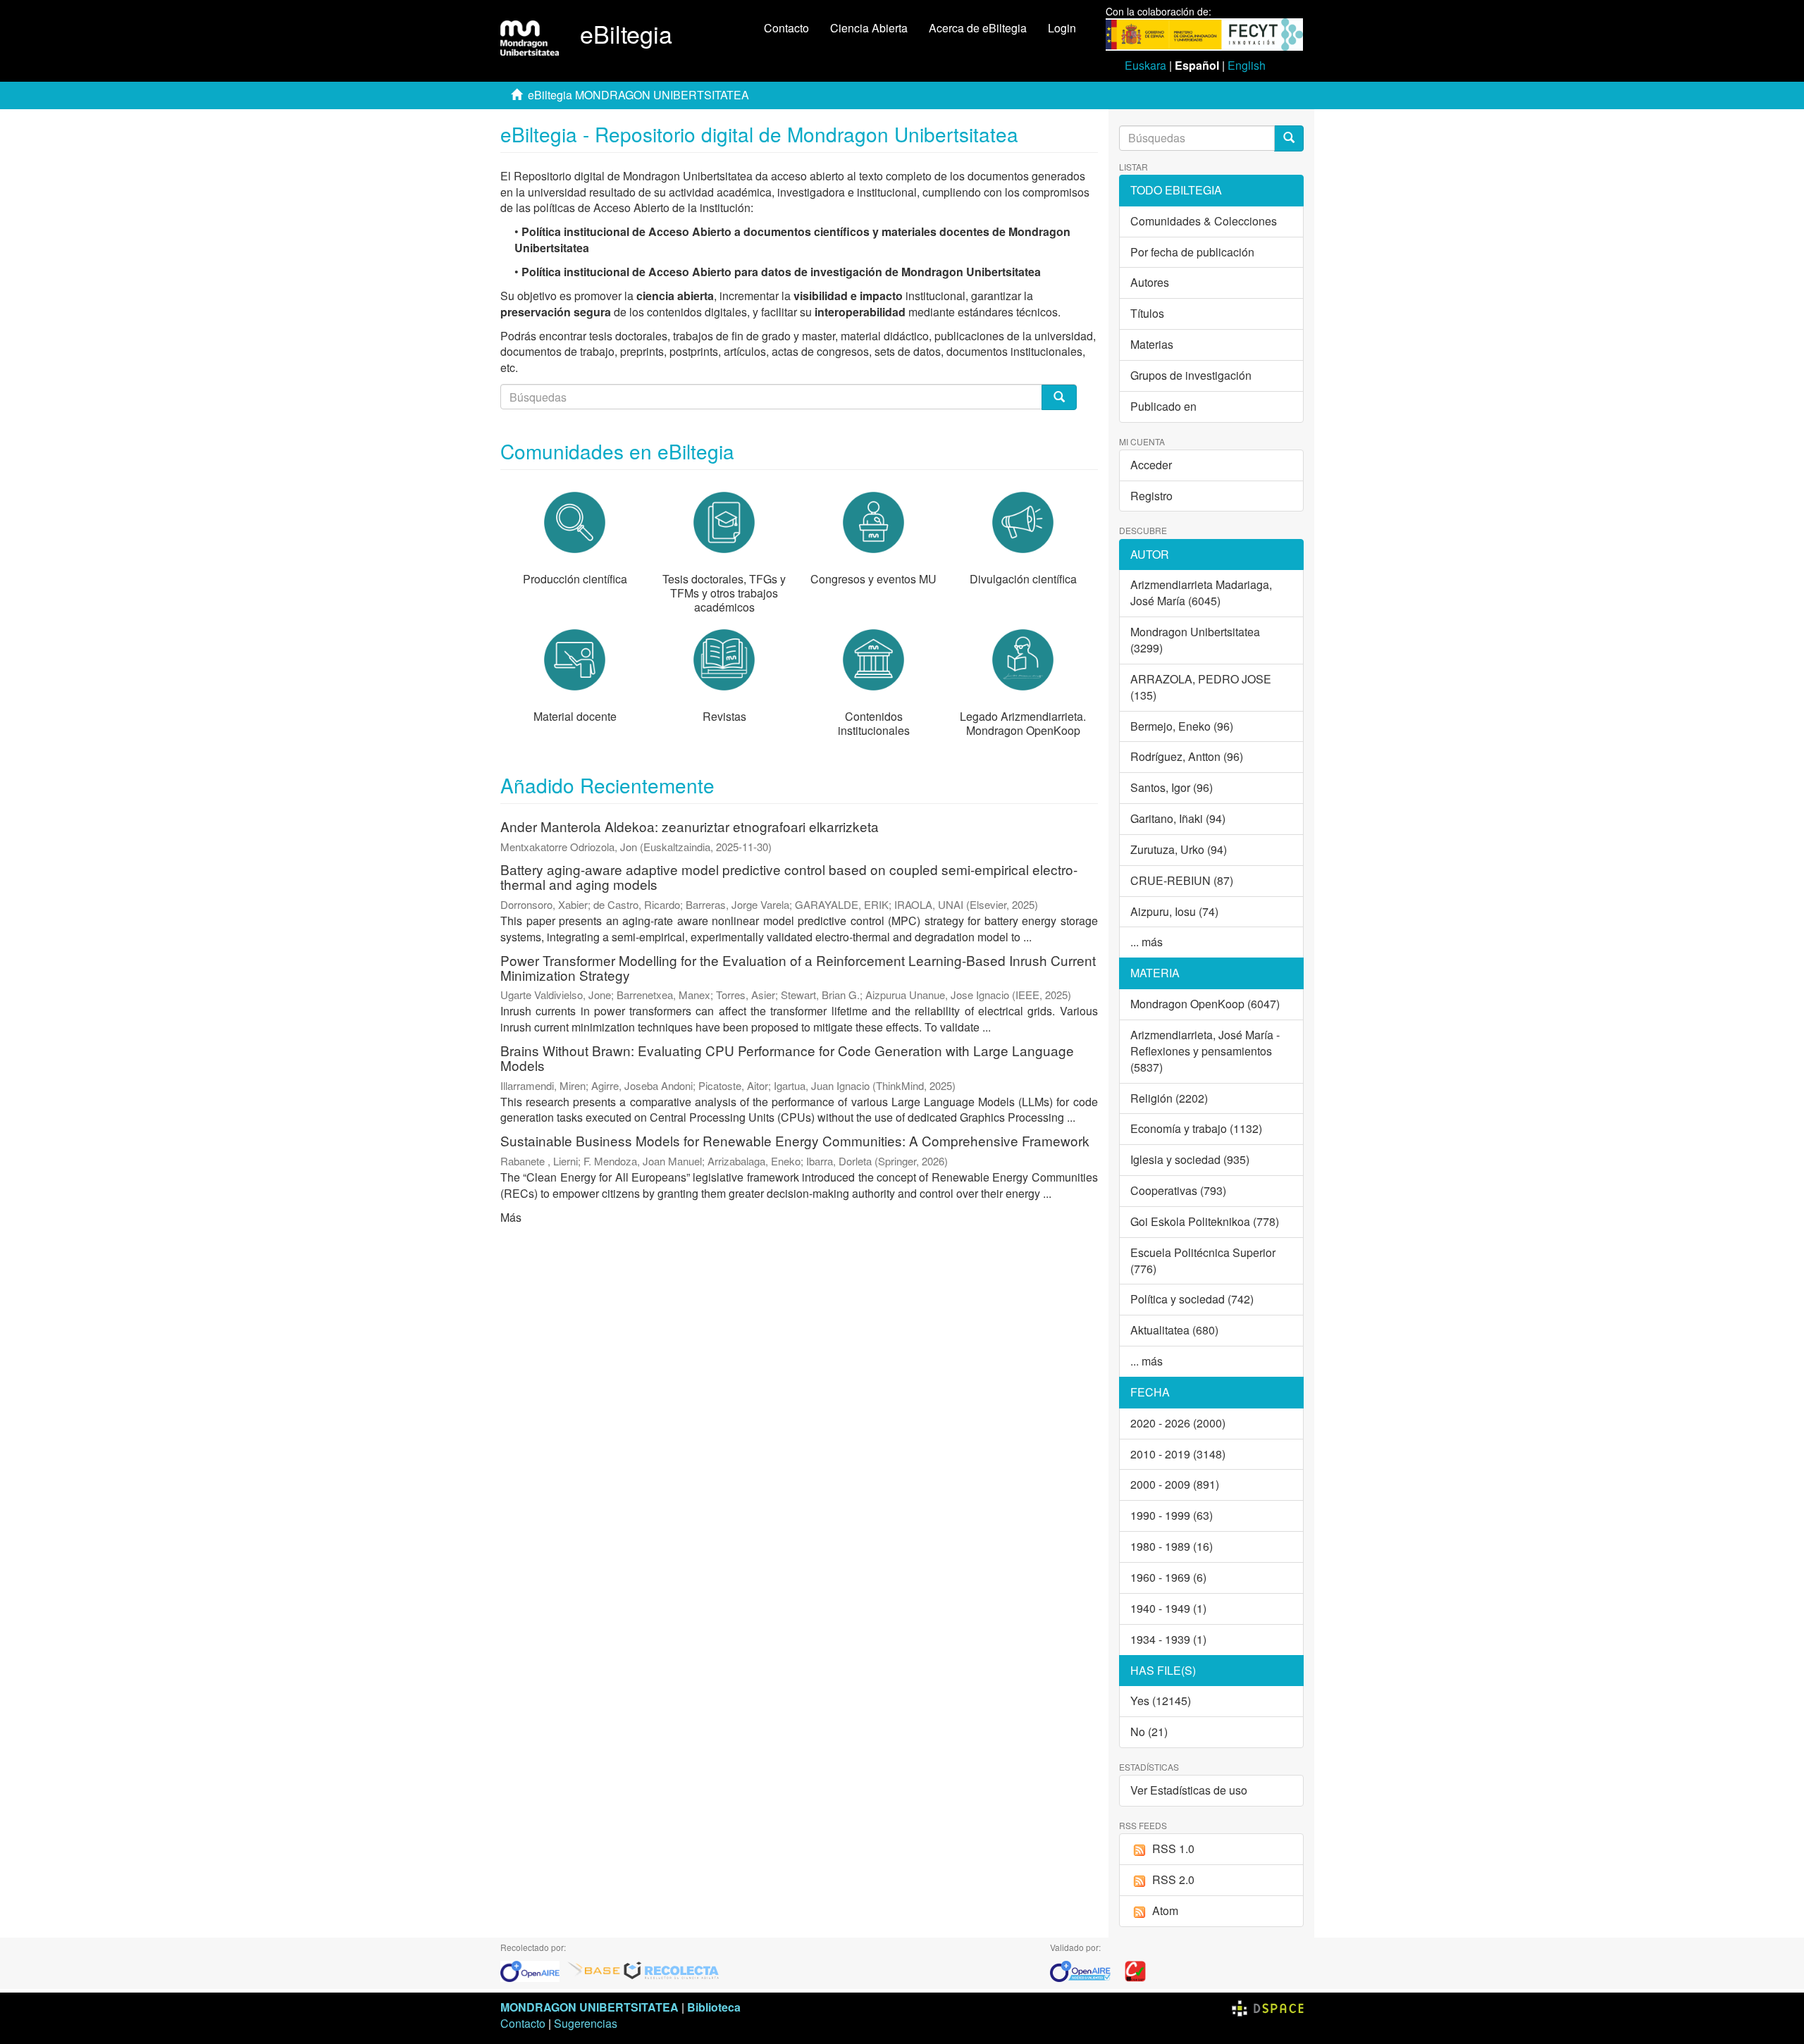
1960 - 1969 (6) (1168, 1577)
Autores (1150, 282)
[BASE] (594, 1970)
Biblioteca (714, 2007)
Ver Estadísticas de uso (1189, 1790)
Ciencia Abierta (869, 28)
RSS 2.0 (1173, 1879)
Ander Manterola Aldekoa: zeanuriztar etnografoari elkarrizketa (690, 826)
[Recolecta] (672, 1970)
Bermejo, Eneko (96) (1182, 726)
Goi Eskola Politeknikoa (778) (1205, 1221)
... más (1147, 942)
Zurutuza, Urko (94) (1179, 849)
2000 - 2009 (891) (1175, 1484)
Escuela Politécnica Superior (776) (1203, 1261)
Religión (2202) (1169, 1098)
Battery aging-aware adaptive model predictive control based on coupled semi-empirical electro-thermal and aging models (789, 877)
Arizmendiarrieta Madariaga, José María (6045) (1201, 593)
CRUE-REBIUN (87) (1182, 880)
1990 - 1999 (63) (1172, 1515)
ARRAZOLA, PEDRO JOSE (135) (1201, 687)
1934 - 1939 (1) (1168, 1639)
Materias (1152, 344)
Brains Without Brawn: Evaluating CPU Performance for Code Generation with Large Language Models (787, 1058)
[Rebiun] (1135, 1970)
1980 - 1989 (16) (1172, 1546)
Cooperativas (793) (1178, 1190)
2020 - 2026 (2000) (1178, 1423)
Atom (1165, 1910)
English (1247, 65)
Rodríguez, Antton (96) (1187, 756)
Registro (1151, 496)
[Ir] (1289, 138)
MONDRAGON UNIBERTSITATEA (589, 2007)
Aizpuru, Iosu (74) (1174, 911)
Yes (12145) (1161, 1701)
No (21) (1149, 1732)
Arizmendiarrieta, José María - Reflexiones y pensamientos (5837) (1205, 1051)
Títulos (1147, 313)
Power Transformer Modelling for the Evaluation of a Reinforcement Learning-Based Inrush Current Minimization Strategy (798, 967)
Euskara (1145, 65)
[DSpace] (1268, 2007)
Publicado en (1163, 406)
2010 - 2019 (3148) (1178, 1454)
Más (511, 1217)
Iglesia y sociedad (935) (1190, 1159)
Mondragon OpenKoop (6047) (1205, 1004)
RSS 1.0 (1173, 1848)
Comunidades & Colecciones (1204, 221)
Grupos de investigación (1191, 375)
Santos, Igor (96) (1172, 787)
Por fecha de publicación (1192, 252)
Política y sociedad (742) (1192, 1299)
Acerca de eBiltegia (978, 28)
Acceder (1151, 465)
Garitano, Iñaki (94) (1178, 818)
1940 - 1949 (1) (1168, 1608)
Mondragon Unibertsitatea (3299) (1195, 640)
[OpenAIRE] (533, 1970)
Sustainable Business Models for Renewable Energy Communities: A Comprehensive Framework (795, 1140)
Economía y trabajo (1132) (1196, 1128)
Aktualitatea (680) (1174, 1330)
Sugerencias (586, 2023)
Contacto (786, 28)
